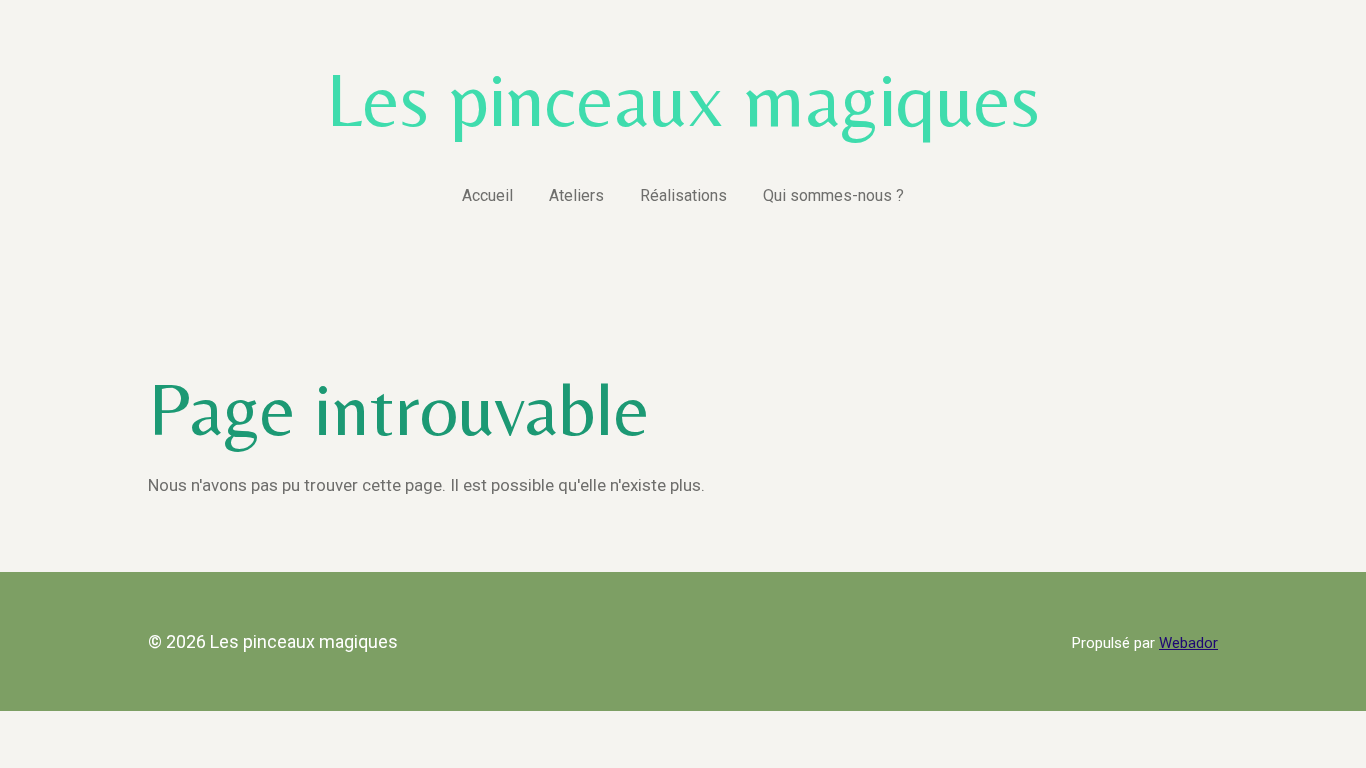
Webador (1188, 643)
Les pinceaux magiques (683, 98)
